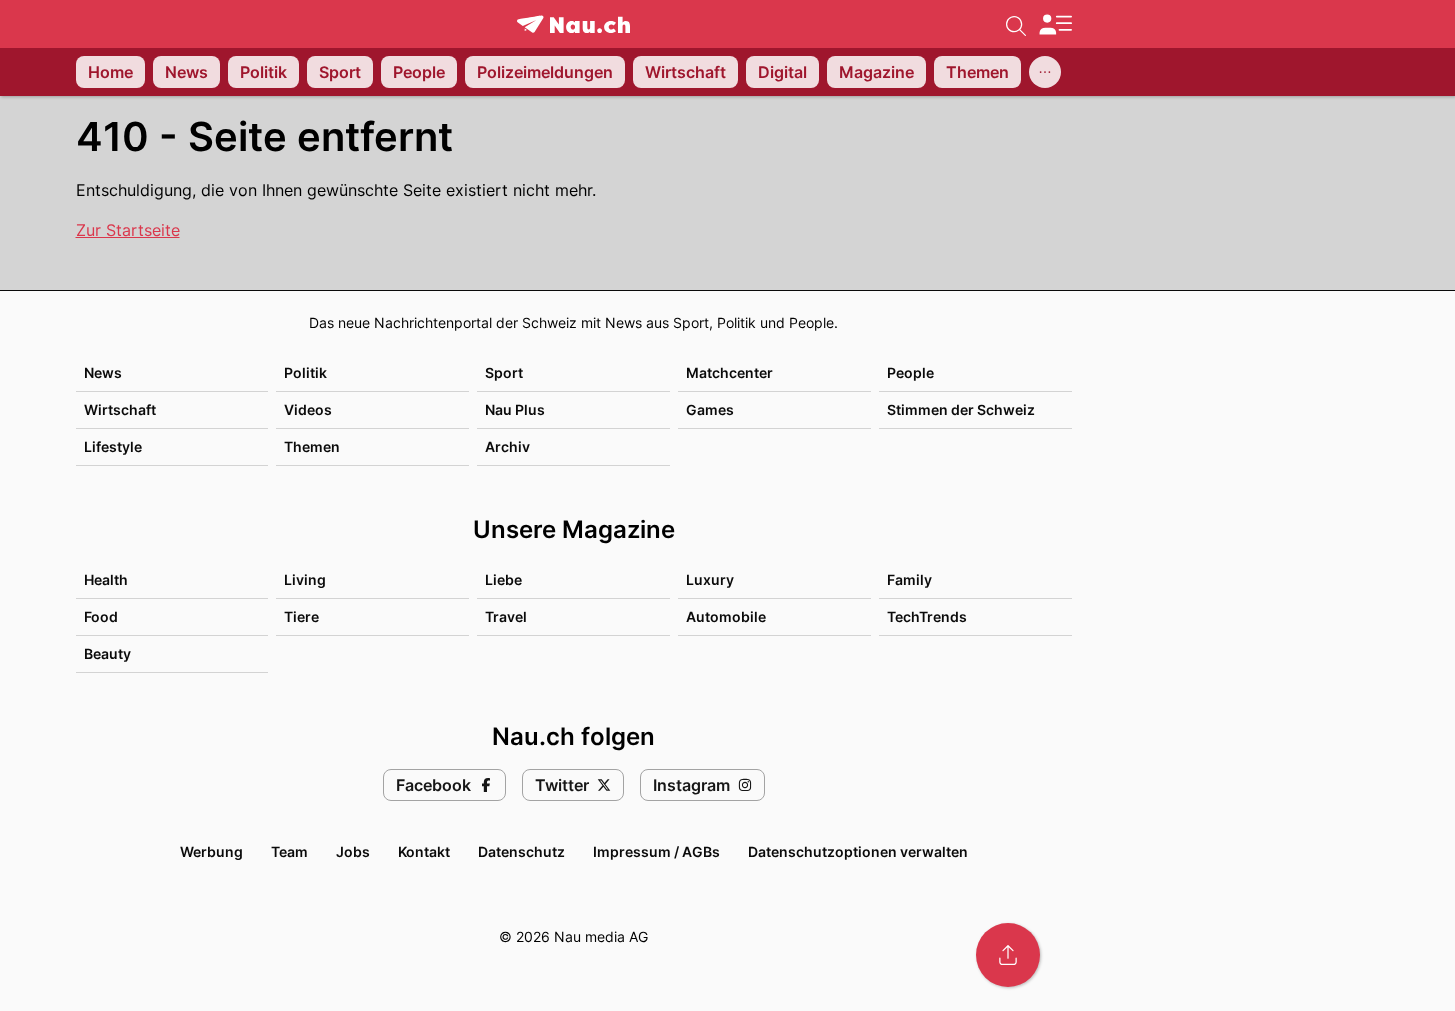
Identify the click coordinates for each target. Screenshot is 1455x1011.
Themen (312, 446)
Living (305, 579)
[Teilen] (1008, 955)
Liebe (503, 579)
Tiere (301, 616)
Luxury (710, 579)
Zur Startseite (128, 230)
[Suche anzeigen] (1016, 24)
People (910, 372)
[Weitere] (1045, 72)
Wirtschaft (120, 409)
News (103, 372)
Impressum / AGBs (656, 851)
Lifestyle (113, 446)
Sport (504, 372)
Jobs (353, 851)
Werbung (211, 851)
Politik (305, 372)
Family (909, 579)
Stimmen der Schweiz (961, 409)
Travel (506, 616)
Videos (308, 409)
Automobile (726, 616)
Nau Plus (515, 409)
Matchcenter (729, 372)
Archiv (507, 446)
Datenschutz (521, 851)
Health (106, 579)
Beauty (107, 653)
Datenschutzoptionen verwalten (858, 851)
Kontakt (424, 851)
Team (289, 851)
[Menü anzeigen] (1055, 24)
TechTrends (927, 616)
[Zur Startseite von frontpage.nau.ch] (573, 24)
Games (710, 409)
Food (101, 616)
